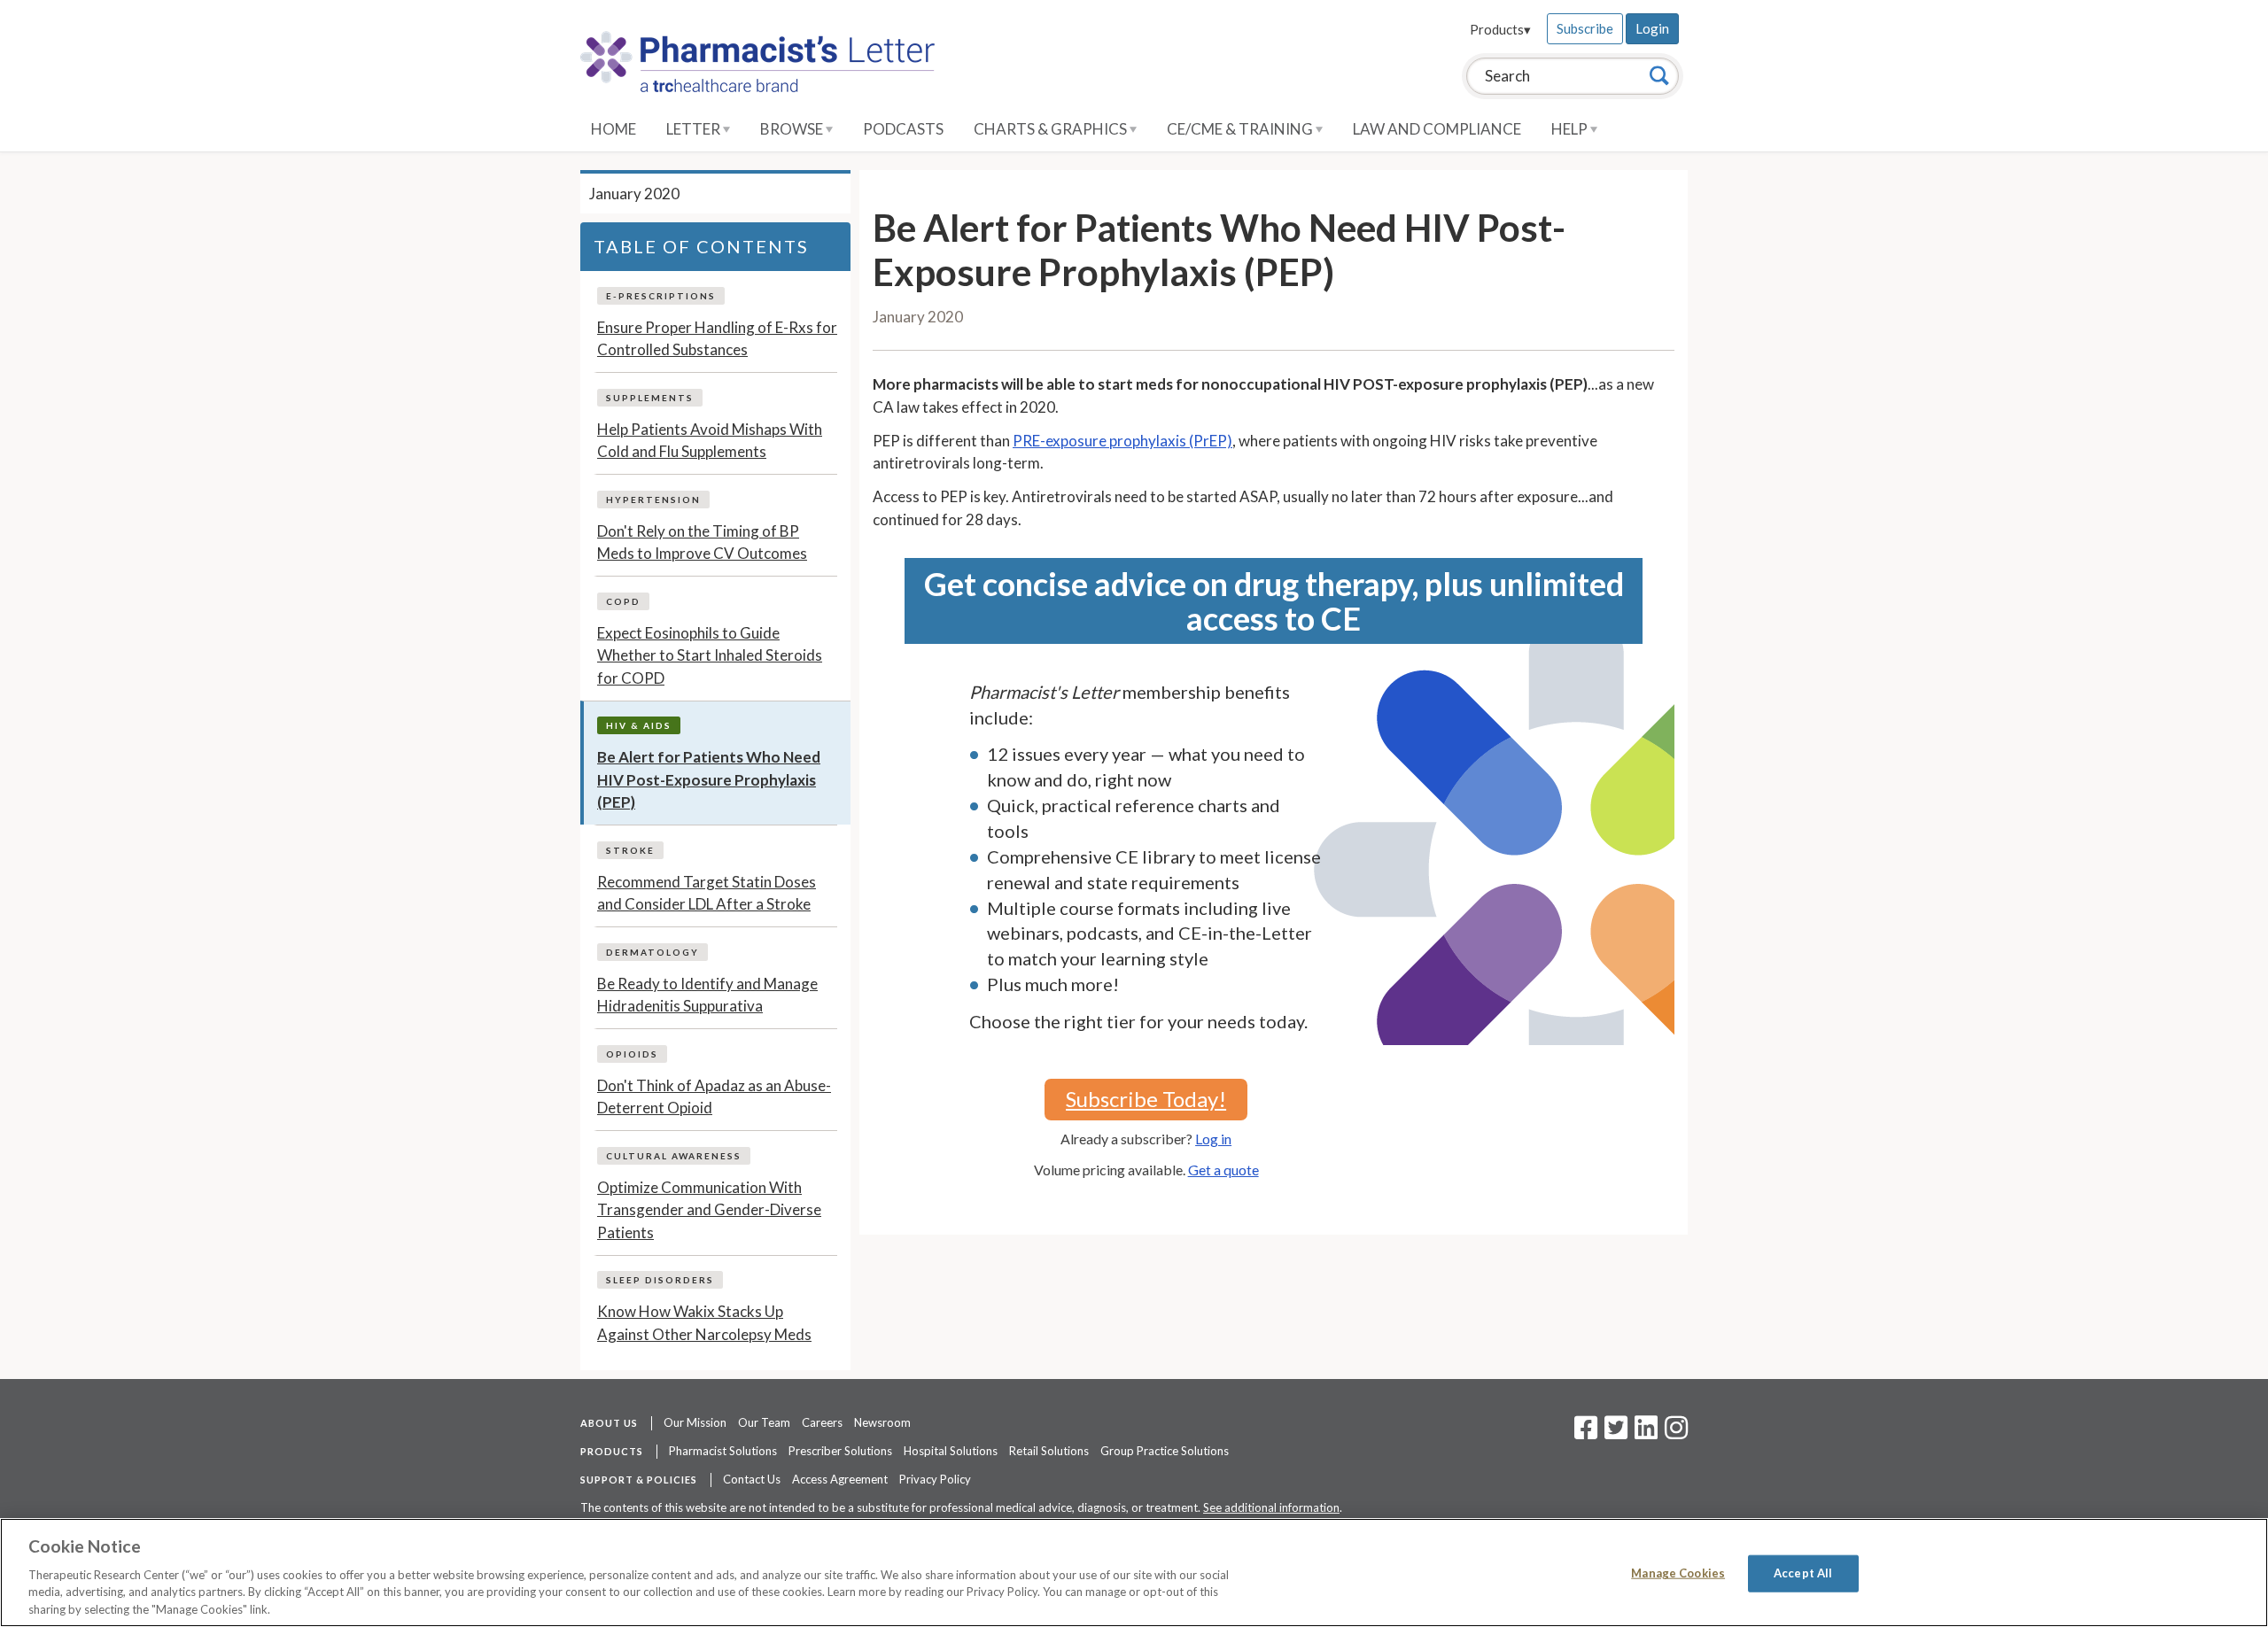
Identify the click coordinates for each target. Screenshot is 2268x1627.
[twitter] (1614, 1433)
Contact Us (752, 1479)
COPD (623, 601)
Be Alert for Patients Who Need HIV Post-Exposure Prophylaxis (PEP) (709, 779)
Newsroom (882, 1422)
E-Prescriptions (661, 296)
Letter (695, 129)
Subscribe (1585, 28)
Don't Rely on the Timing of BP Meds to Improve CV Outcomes (702, 542)
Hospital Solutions (951, 1451)
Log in (1213, 1139)
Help (1571, 129)
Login (1652, 28)
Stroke (630, 850)
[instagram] (1676, 1433)
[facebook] (1586, 1433)
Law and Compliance (1437, 129)
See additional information (1271, 1507)
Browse (793, 129)
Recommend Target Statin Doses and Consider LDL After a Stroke (707, 893)
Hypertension (653, 500)
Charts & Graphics (1052, 129)
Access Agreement (840, 1479)
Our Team (764, 1422)
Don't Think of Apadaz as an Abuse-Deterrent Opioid (714, 1097)
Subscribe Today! (1146, 1099)
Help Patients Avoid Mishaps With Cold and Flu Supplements (710, 441)
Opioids (632, 1054)
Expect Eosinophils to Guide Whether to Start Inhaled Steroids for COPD (710, 655)
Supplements (650, 398)
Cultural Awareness (674, 1156)
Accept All (1803, 1573)
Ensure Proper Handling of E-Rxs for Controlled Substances (717, 339)
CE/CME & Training (1241, 129)
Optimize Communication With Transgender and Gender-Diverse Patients (709, 1210)
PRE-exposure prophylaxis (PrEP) (1122, 441)
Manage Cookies (1678, 1573)
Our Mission (695, 1422)
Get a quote (1223, 1170)
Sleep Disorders (660, 1280)
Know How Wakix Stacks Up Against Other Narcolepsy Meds (704, 1323)
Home (614, 129)
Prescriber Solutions (840, 1451)
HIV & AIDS (639, 725)
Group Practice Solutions (1165, 1451)
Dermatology (652, 952)
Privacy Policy (935, 1479)
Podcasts (903, 129)
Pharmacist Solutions (723, 1451)
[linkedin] (1646, 1433)
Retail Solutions (1049, 1451)
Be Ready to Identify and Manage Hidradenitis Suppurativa (707, 995)
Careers (822, 1422)
